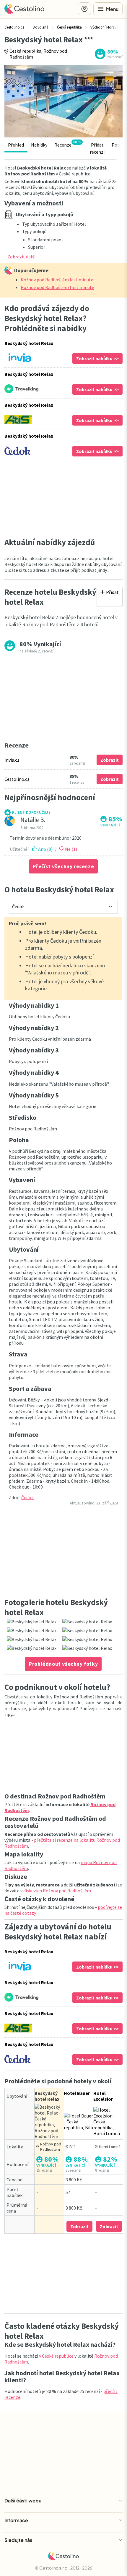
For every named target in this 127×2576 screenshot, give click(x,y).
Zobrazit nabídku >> (97, 358)
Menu (112, 9)
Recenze (68, 144)
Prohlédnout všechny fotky (63, 1664)
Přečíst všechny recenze (63, 866)
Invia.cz (12, 760)
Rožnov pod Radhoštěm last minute (57, 280)
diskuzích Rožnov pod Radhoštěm (57, 1891)
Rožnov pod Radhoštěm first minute (57, 287)
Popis (117, 145)
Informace (16, 2520)
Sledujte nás (18, 2540)
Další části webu (23, 2501)
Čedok (27, 1497)
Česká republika (25, 51)
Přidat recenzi (97, 148)
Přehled (16, 145)
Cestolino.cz (17, 779)
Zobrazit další (21, 257)
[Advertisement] (63, 497)
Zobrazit (110, 760)
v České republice (56, 2356)
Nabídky (39, 145)
